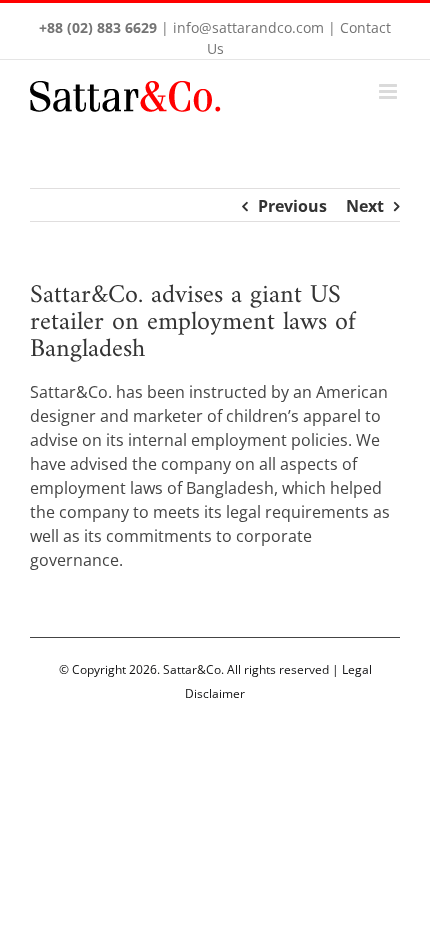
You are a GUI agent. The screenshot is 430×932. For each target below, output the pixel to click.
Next (365, 206)
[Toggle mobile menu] (389, 91)
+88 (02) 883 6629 (98, 27)
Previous (292, 206)
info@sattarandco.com (248, 27)
